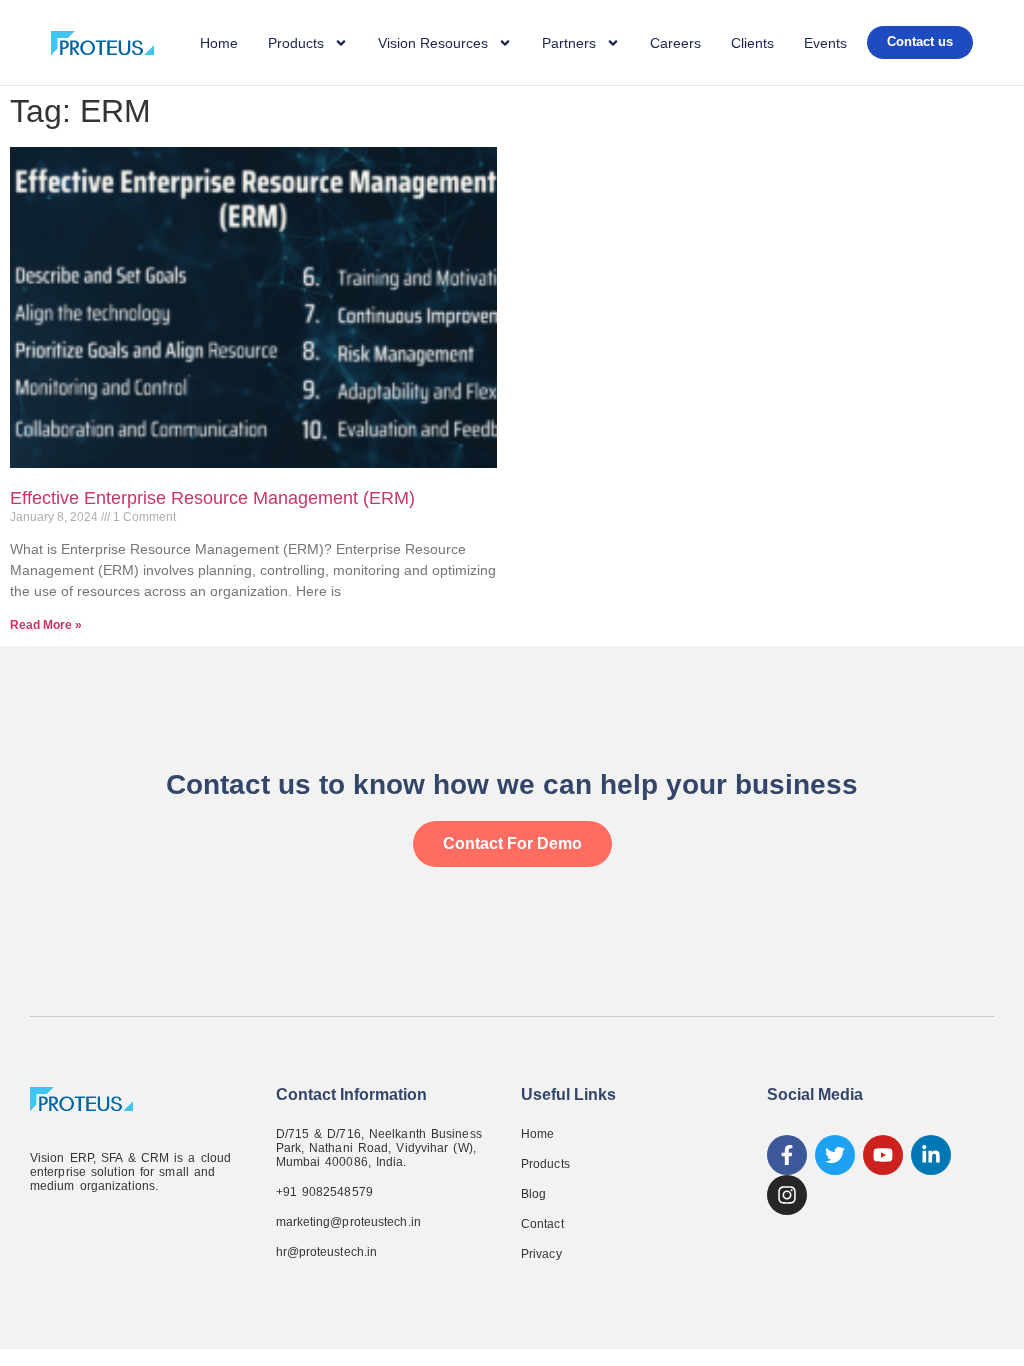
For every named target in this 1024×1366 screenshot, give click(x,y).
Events (825, 43)
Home (219, 43)
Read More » (46, 625)
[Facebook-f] (787, 1155)
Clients (752, 43)
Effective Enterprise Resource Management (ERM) (212, 498)
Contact (542, 1224)
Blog (533, 1194)
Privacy (541, 1254)
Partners (569, 43)
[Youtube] (883, 1155)
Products (545, 1164)
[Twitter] (835, 1155)
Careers (675, 43)
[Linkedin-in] (931, 1155)
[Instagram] (787, 1195)
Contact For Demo (512, 843)
